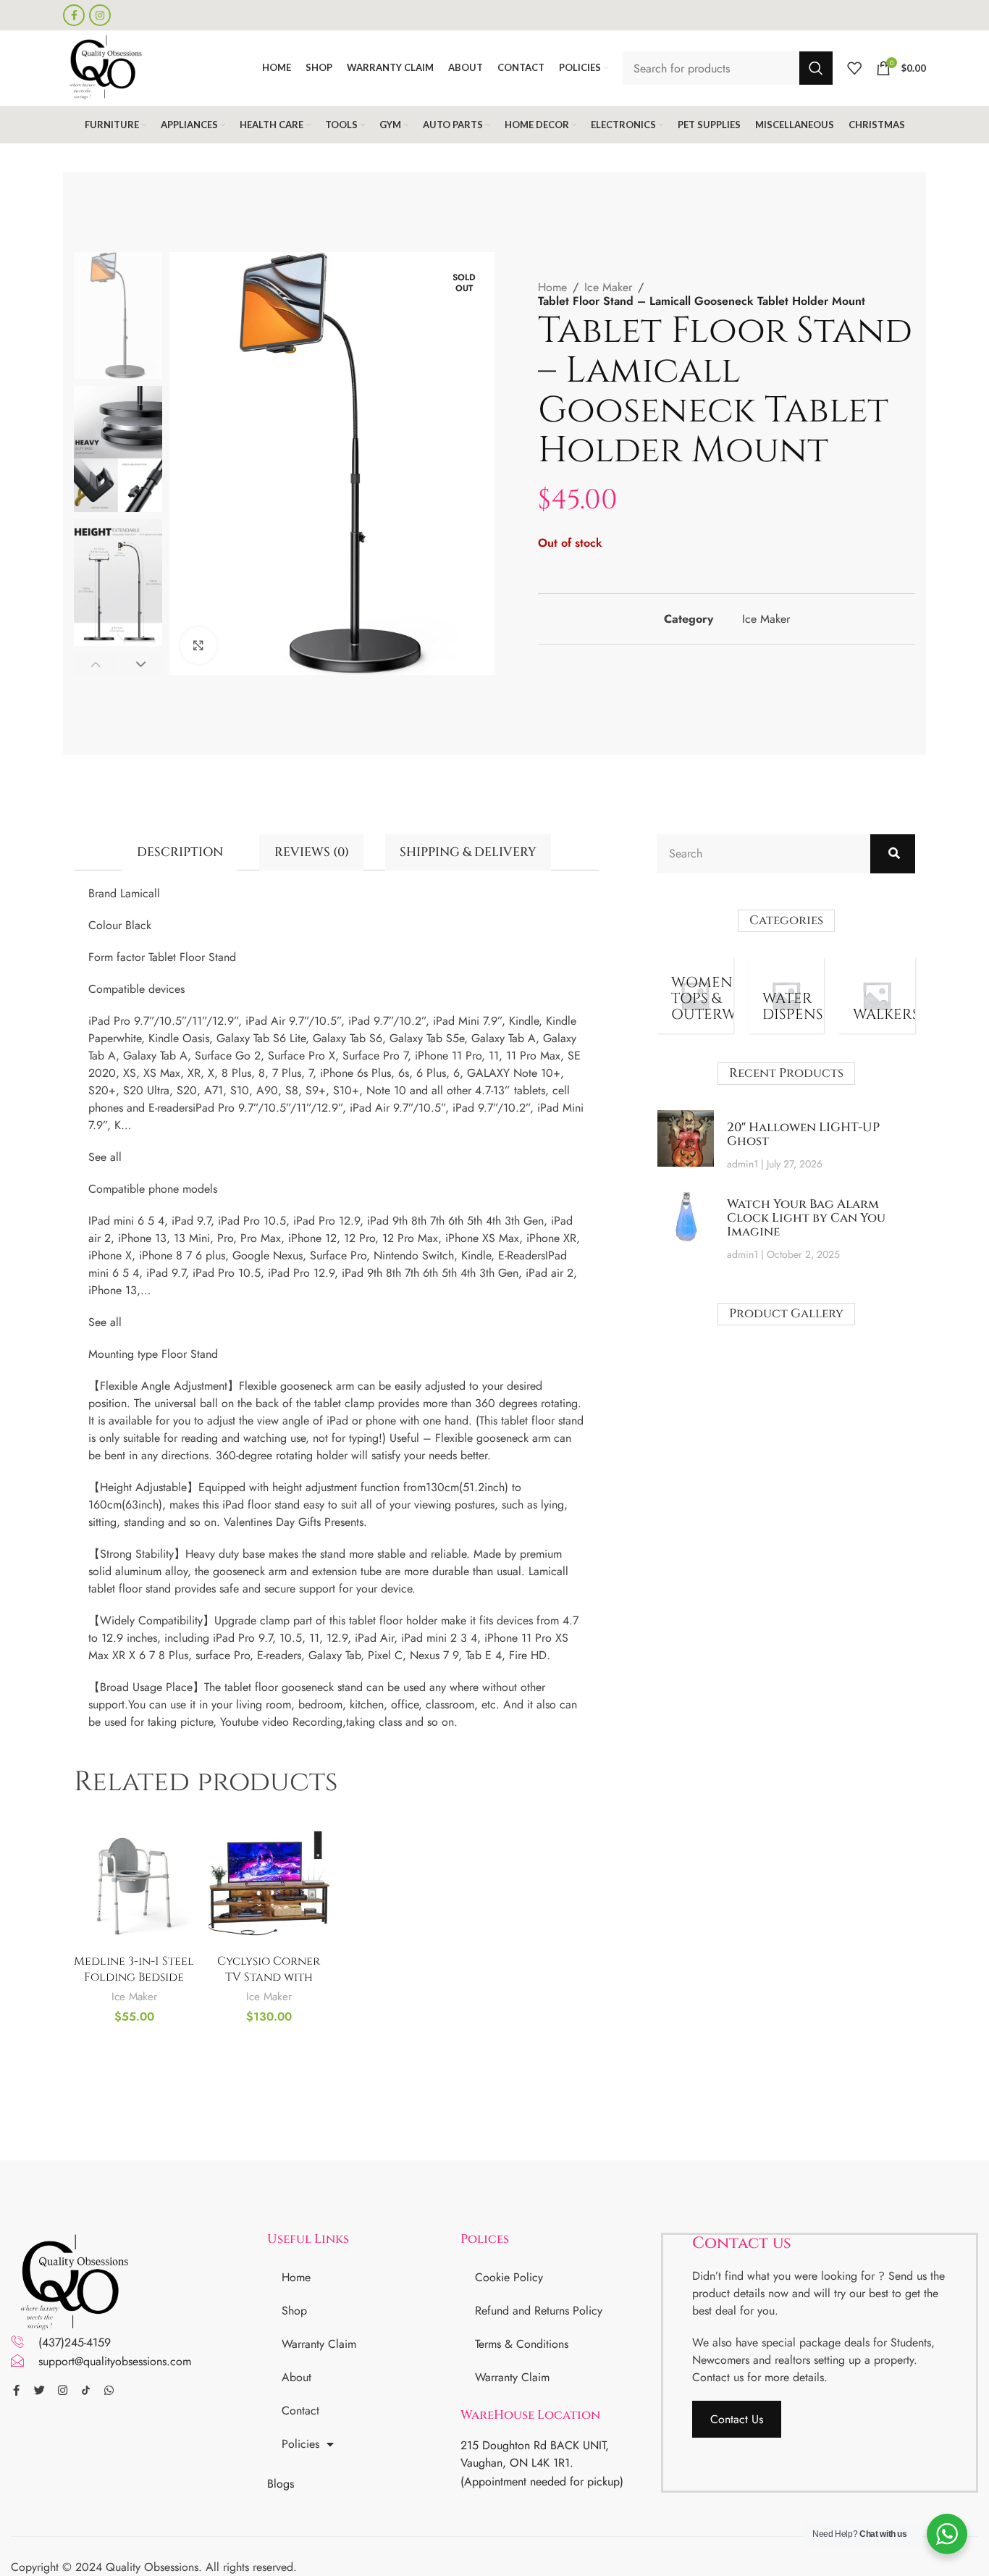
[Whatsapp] (109, 2390)
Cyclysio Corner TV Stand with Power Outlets (269, 1977)
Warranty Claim (319, 2344)
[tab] (180, 852)
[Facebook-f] (16, 2390)
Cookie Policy (509, 2277)
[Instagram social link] (100, 15)
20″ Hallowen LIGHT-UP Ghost (803, 1134)
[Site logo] (104, 67)
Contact (300, 2411)
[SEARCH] (816, 68)
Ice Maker (608, 287)
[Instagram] (63, 2390)
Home (552, 287)
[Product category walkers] (877, 996)
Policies (300, 2444)
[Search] (893, 854)
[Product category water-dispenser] (786, 996)
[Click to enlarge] (198, 645)
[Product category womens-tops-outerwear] (695, 996)
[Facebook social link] (74, 15)
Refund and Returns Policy (539, 2311)
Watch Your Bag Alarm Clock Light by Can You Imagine (806, 1217)
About (296, 2377)
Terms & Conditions (522, 2344)
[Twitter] (39, 2390)
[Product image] (134, 1886)
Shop (294, 2311)
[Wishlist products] (854, 68)
